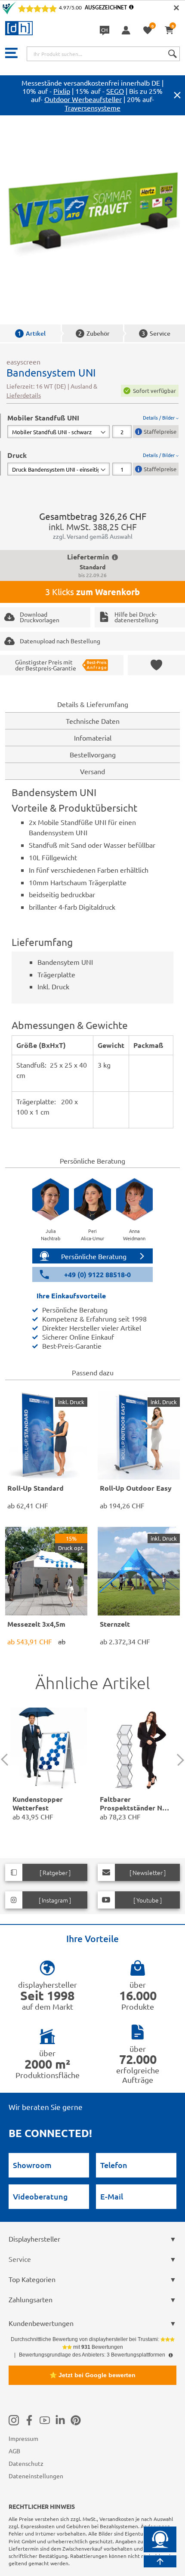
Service (156, 333)
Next (178, 1760)
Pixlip (62, 91)
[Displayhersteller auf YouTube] (45, 2420)
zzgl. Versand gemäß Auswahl (93, 536)
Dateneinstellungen (36, 2476)
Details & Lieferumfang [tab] (93, 704)
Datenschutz (26, 2463)
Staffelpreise (160, 431)
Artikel (32, 333)
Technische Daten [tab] (93, 721)
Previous (7, 1760)
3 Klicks (92, 592)
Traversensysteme (92, 108)
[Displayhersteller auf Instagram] (14, 2420)
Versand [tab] (92, 771)
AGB (14, 2451)
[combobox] (103, 54)
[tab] (93, 426)
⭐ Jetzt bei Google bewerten (92, 2375)
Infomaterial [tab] (93, 738)
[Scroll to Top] (160, 2561)
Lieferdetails (24, 395)
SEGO (115, 91)
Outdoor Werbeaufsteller (83, 99)
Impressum (23, 2438)
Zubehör (94, 333)
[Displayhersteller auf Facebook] (29, 2420)
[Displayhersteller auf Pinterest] (76, 2420)
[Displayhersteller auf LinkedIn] (60, 2420)
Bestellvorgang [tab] (93, 754)
